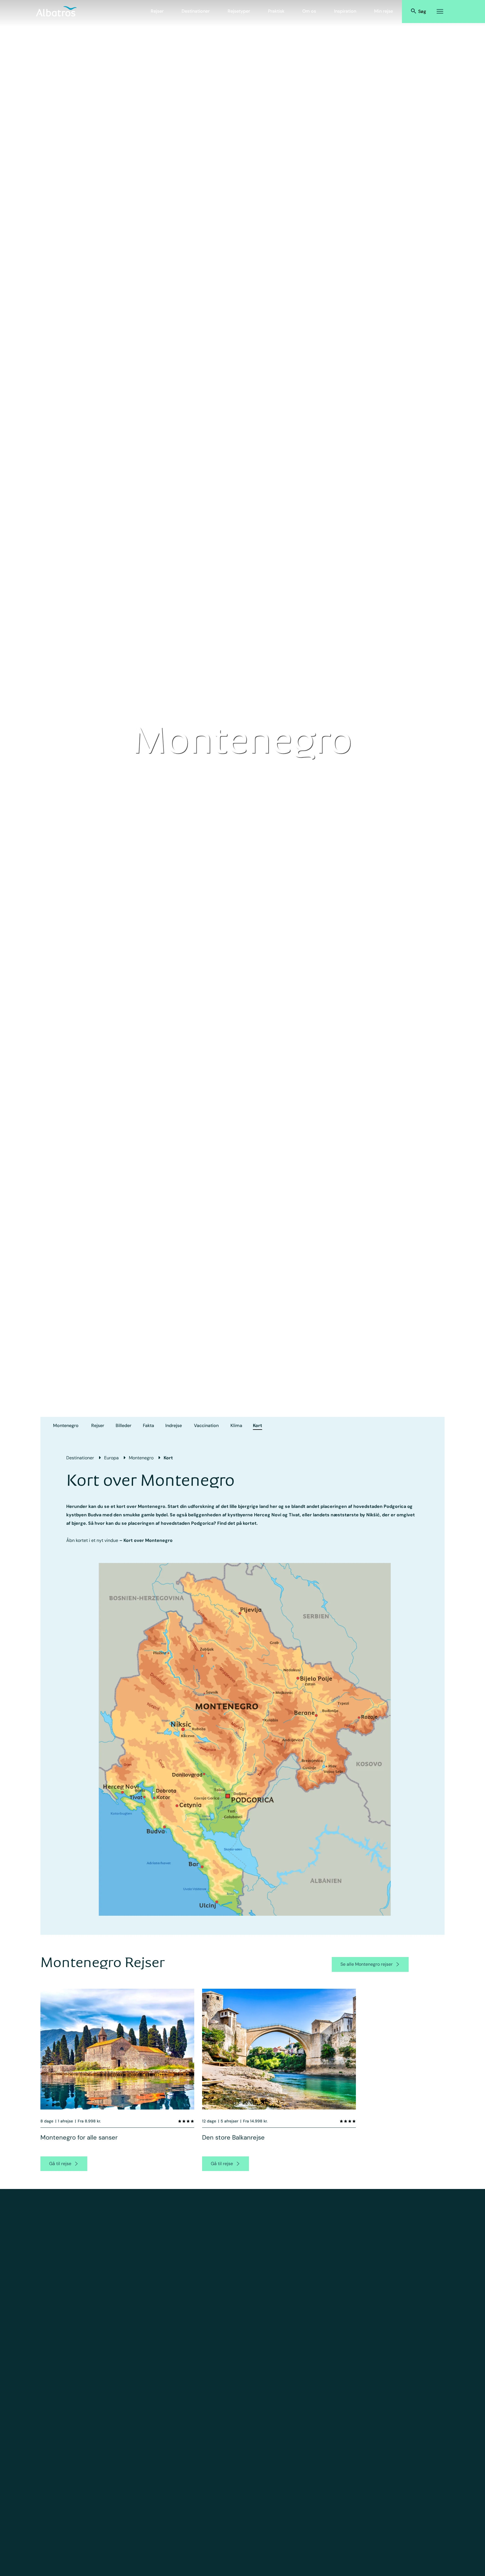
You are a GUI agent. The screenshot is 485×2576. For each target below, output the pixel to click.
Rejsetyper (239, 11)
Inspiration (345, 11)
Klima (236, 1425)
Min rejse (384, 11)
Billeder (123, 1425)
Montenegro (66, 1425)
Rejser (157, 11)
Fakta (148, 1425)
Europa (111, 1458)
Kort (258, 1425)
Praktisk (276, 11)
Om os (309, 11)
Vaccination (206, 1425)
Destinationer (196, 11)
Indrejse (174, 1425)
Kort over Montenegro (148, 1540)
